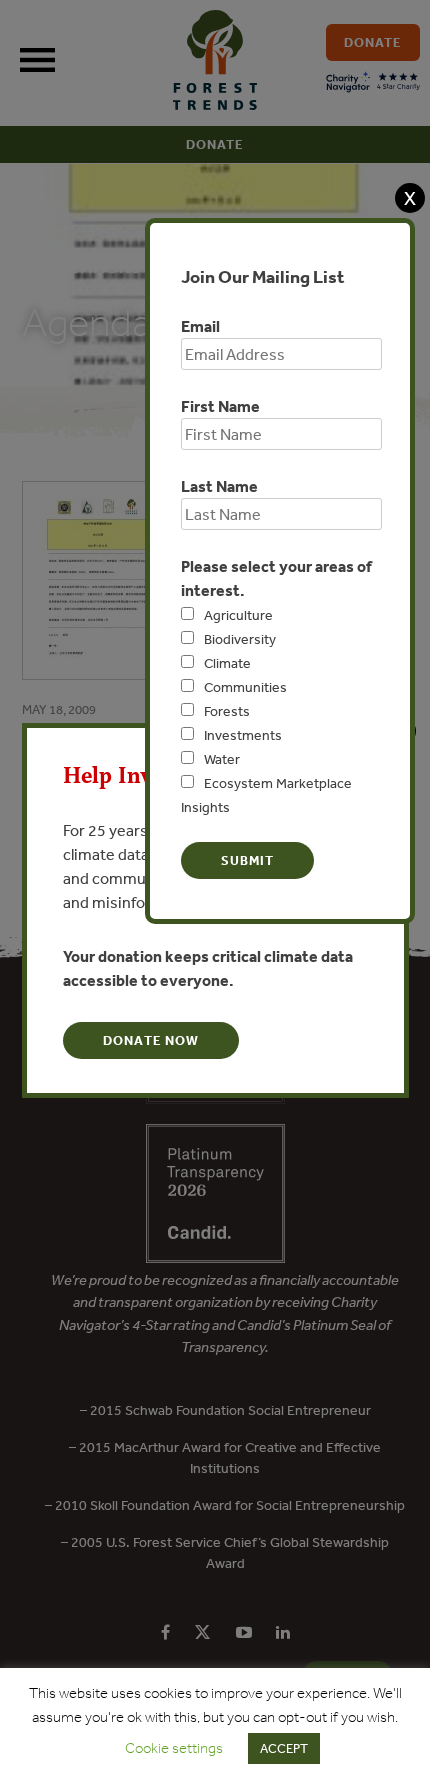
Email (200, 326)
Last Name (219, 486)
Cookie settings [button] (174, 1748)
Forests (227, 711)
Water (222, 759)
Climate (227, 663)
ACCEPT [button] (284, 1748)
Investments (243, 735)
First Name (220, 406)
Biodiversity (240, 639)
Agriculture (238, 615)
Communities (245, 687)
